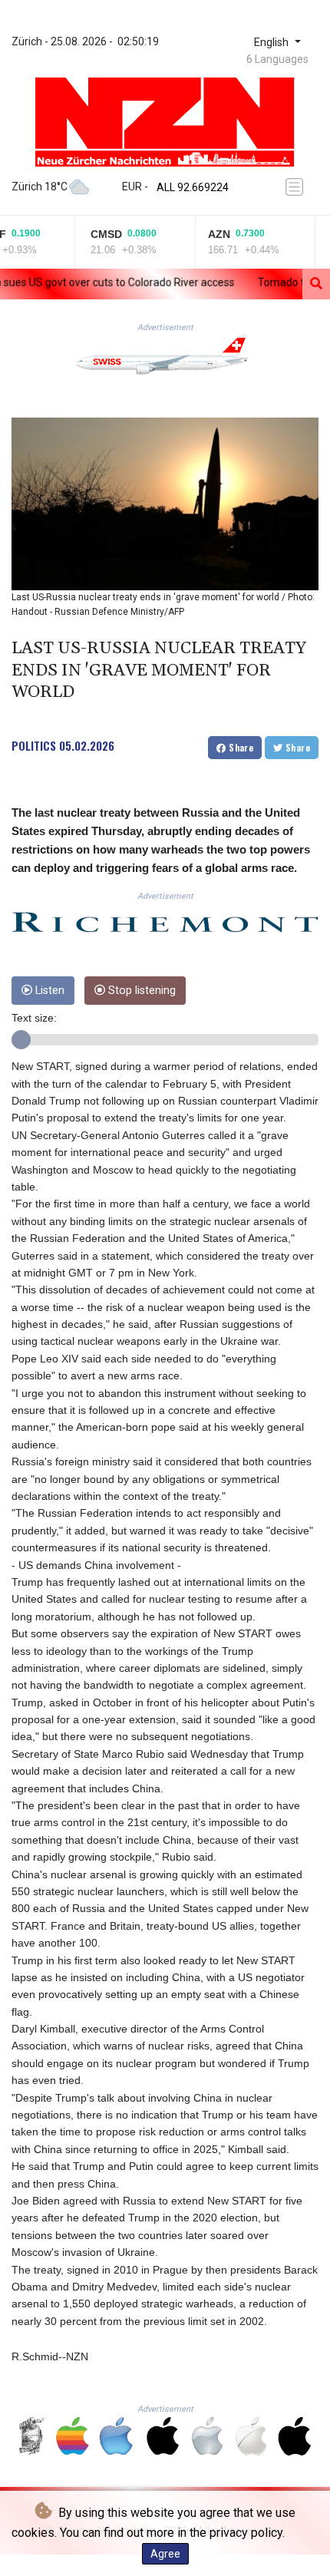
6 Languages (277, 59)
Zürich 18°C (40, 187)
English (273, 43)
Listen (48, 991)
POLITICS (34, 745)
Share (240, 747)
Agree (165, 2554)
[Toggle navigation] (297, 187)
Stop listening (140, 991)
